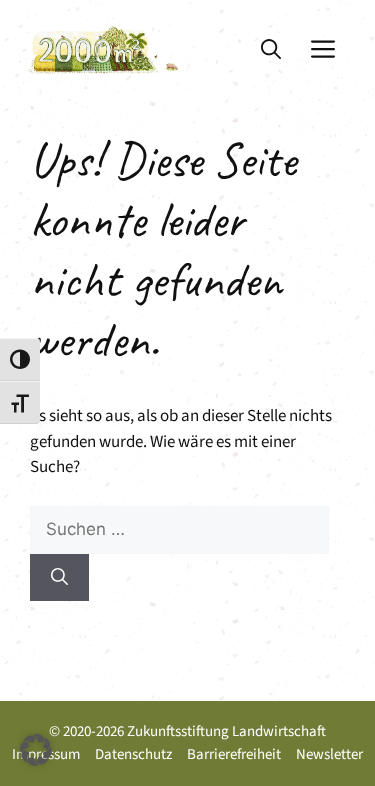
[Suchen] (59, 578)
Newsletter (329, 754)
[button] (271, 50)
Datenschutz (133, 754)
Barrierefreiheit (234, 754)
